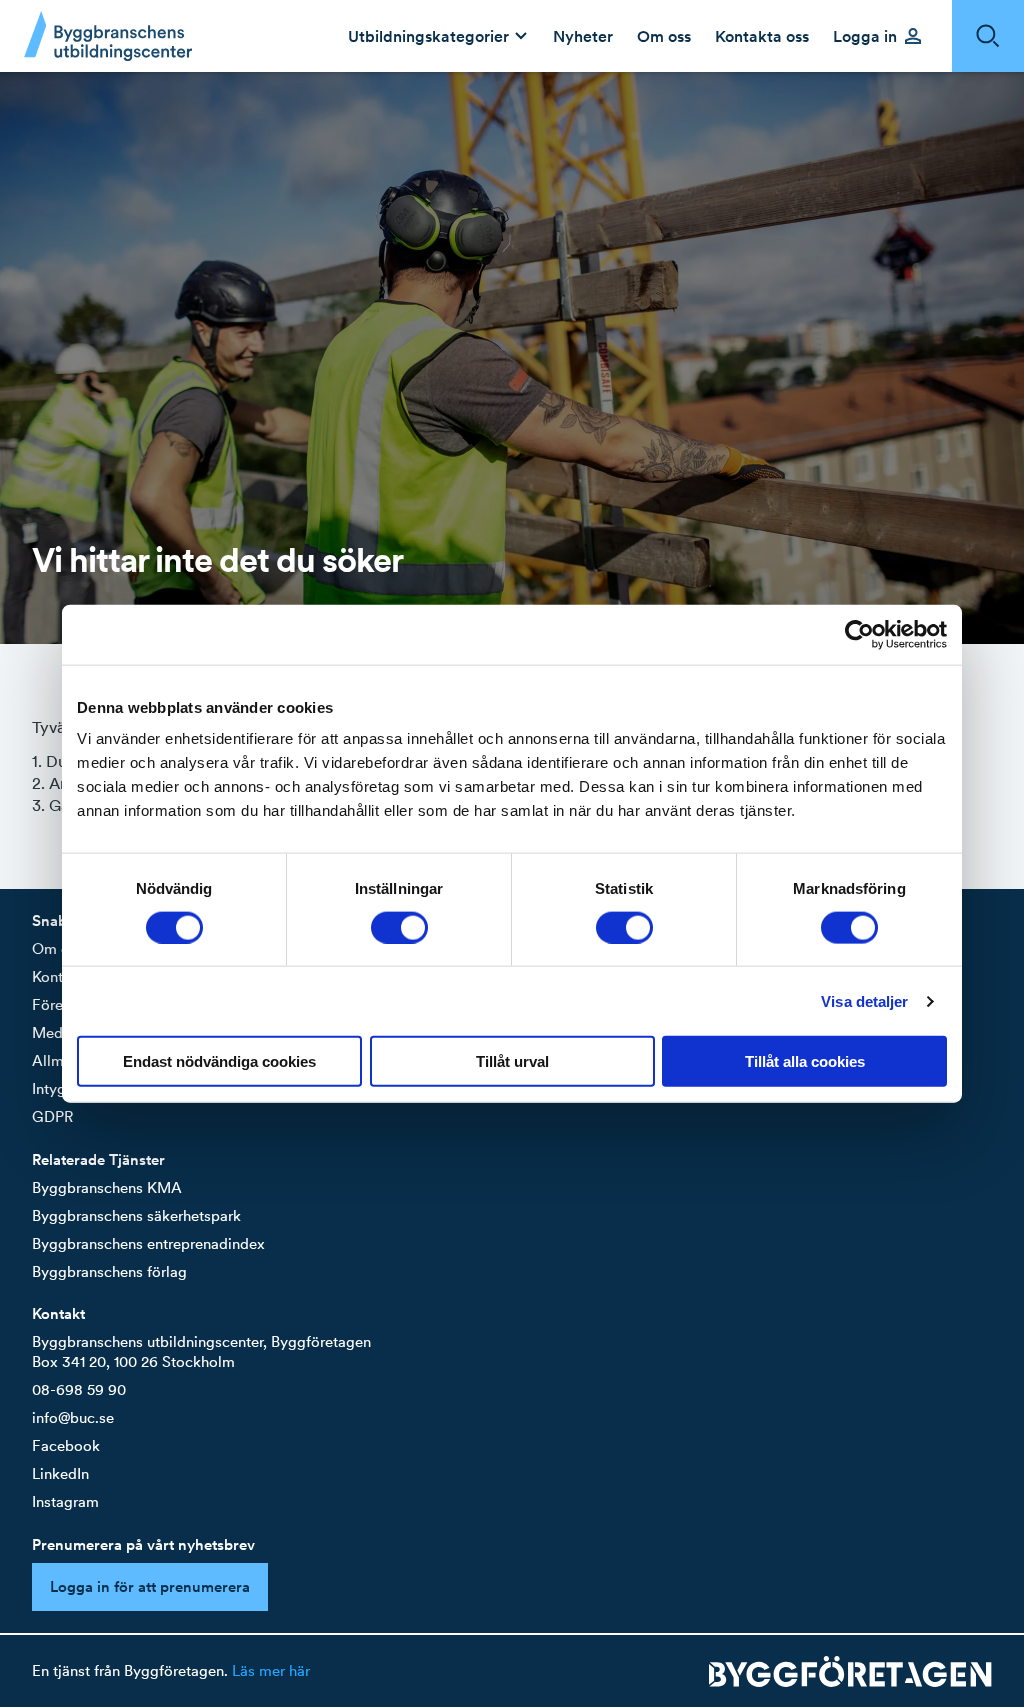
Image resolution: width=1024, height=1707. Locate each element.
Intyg (49, 1088)
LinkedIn (60, 1473)
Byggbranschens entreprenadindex (148, 1243)
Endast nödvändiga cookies (219, 1061)
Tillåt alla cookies (805, 1061)
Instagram (65, 1501)
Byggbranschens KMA (107, 1187)
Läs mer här (271, 1670)
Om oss (58, 948)
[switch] (399, 927)
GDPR (52, 1116)
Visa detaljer (864, 1000)
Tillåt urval (512, 1061)
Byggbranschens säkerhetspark (136, 1215)
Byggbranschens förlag (109, 1271)
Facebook (66, 1445)
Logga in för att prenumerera (150, 1586)
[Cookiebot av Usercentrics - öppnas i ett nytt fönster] (859, 634)
